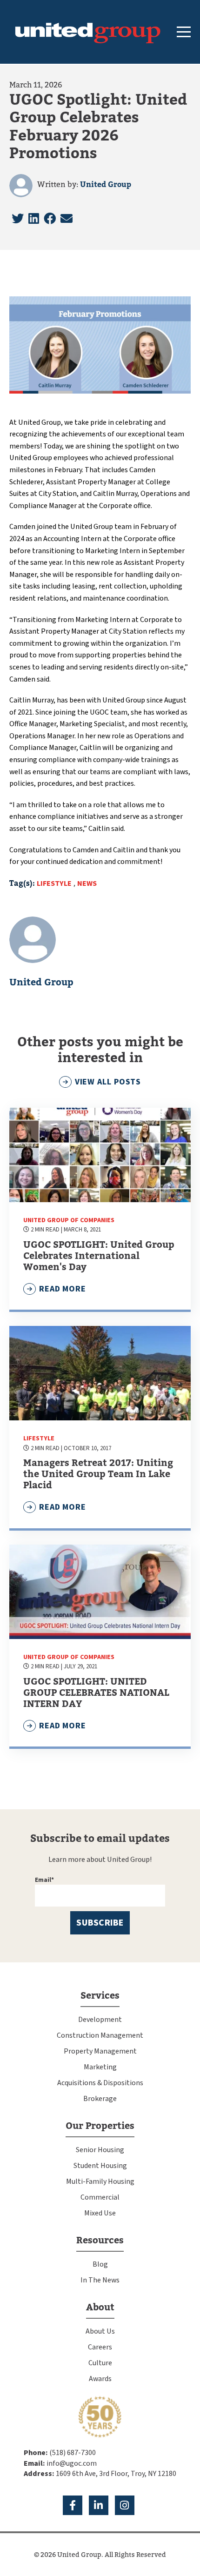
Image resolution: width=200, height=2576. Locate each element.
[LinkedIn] (34, 219)
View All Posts (108, 1082)
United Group (106, 185)
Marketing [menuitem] (100, 2067)
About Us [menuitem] (100, 2331)
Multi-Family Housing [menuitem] (100, 2181)
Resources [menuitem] (100, 2240)
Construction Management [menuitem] (100, 2035)
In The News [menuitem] (100, 2280)
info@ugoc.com (72, 2463)
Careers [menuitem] (100, 2347)
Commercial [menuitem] (100, 2197)
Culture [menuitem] (100, 2363)
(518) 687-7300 (73, 2453)
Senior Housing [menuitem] (100, 2150)
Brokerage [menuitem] (100, 2099)
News (87, 883)
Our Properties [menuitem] (100, 2126)
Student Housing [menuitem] (100, 2166)
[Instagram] (125, 2505)
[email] (67, 219)
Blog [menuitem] (100, 2264)
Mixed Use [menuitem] (100, 2213)
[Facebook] (50, 219)
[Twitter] (18, 219)
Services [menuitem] (100, 1996)
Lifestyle (54, 883)
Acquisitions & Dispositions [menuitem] (100, 2083)
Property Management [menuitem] (100, 2051)
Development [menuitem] (100, 2020)
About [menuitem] (100, 2307)
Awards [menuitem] (100, 2379)
